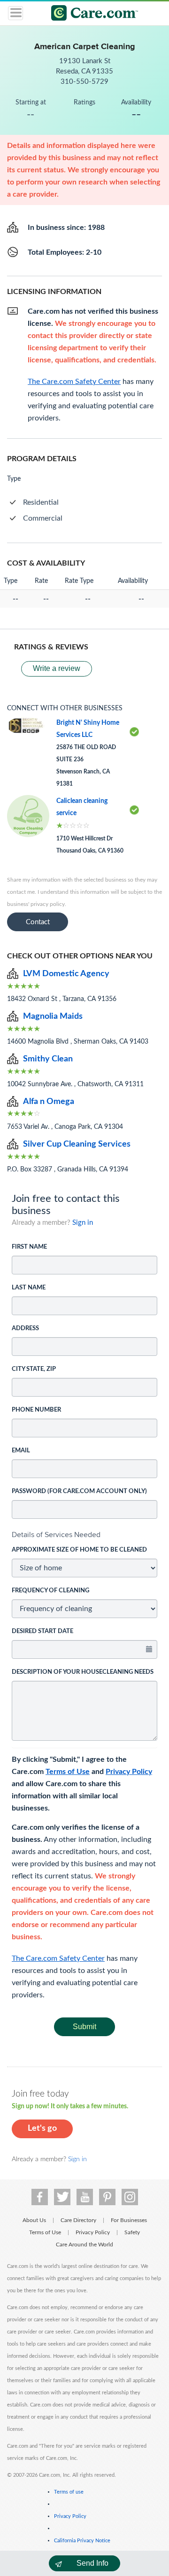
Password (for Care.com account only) (79, 1491)
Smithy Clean (48, 1059)
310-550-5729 (84, 82)
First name (29, 1247)
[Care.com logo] (90, 14)
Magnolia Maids (53, 1016)
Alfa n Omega (49, 1102)
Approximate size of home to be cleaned (79, 1550)
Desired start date (42, 1631)
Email (21, 1451)
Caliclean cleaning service (82, 807)
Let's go (42, 2128)
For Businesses (129, 2220)
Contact (38, 922)
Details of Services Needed (56, 1535)
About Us (34, 2220)
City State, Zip (34, 1369)
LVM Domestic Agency (66, 974)
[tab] (84, 1535)
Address (25, 1328)
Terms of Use (68, 1772)
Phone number (36, 1410)
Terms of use (69, 2492)
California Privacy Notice (82, 2541)
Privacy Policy (129, 1772)
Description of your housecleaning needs (83, 1672)
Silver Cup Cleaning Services (77, 1144)
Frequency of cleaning (50, 1591)
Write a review (57, 668)
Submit (84, 2027)
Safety (132, 2232)
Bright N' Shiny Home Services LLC (88, 729)
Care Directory (78, 2220)
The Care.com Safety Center (58, 1958)
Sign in (83, 1223)
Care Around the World (84, 2245)
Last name (29, 1288)
